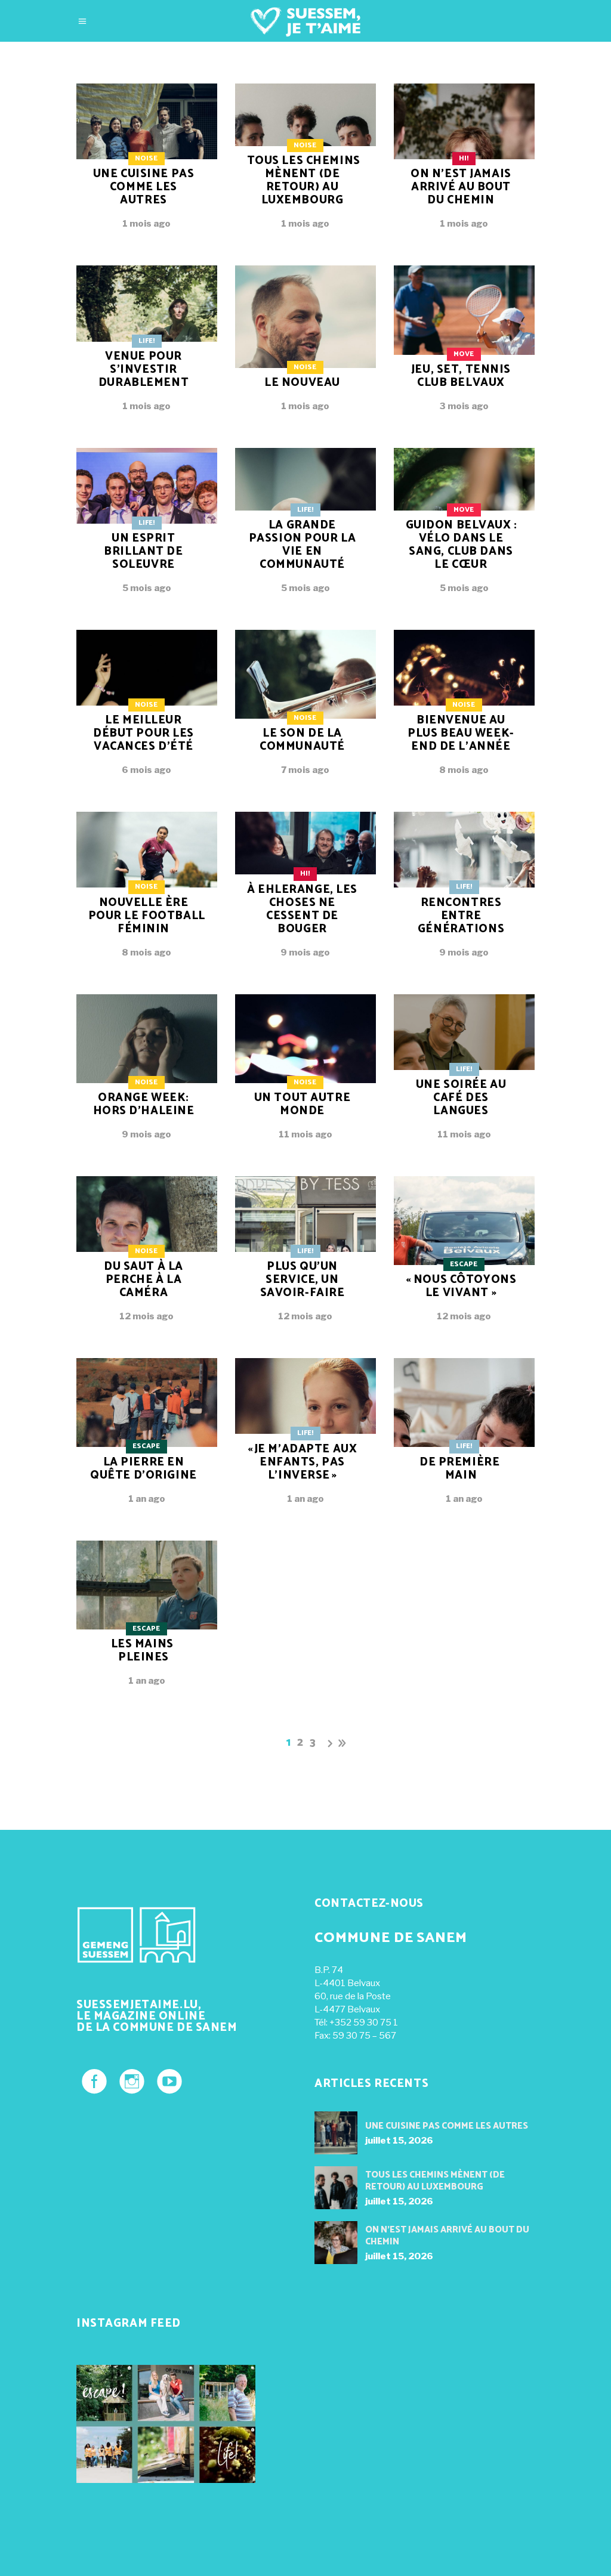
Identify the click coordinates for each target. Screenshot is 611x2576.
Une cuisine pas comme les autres (144, 187)
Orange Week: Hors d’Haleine (144, 1104)
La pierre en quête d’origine (144, 1469)
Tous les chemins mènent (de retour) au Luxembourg (304, 180)
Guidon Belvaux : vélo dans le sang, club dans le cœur (462, 545)
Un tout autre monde (302, 1104)
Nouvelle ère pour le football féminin (147, 916)
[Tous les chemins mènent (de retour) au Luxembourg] (336, 2188)
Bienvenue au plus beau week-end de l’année (461, 733)
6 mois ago (146, 770)
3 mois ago (464, 406)
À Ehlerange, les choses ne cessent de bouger (302, 909)
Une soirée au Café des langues (461, 1098)
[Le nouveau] (305, 347)
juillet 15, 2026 (399, 2141)
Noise (146, 158)
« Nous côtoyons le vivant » (461, 1286)
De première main (459, 1469)
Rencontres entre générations (461, 916)
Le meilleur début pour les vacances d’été (144, 733)
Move (464, 354)
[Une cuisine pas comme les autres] (336, 2133)
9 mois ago (305, 953)
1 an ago (147, 1499)
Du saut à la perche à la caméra (144, 1280)
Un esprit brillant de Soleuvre (143, 551)
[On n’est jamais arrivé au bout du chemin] (336, 2243)
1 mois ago (146, 224)
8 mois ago (464, 770)
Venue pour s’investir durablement (144, 369)
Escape (464, 1264)
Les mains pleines (142, 1651)
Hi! (464, 158)
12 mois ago (146, 1316)
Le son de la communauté (302, 740)
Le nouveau (302, 383)
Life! (146, 341)
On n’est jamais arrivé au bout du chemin (461, 187)
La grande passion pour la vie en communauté (303, 545)
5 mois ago (147, 588)
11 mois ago (305, 1134)
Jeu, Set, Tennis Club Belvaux (461, 376)
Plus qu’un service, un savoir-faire (303, 1280)
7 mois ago (305, 770)
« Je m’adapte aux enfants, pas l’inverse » (303, 1462)
